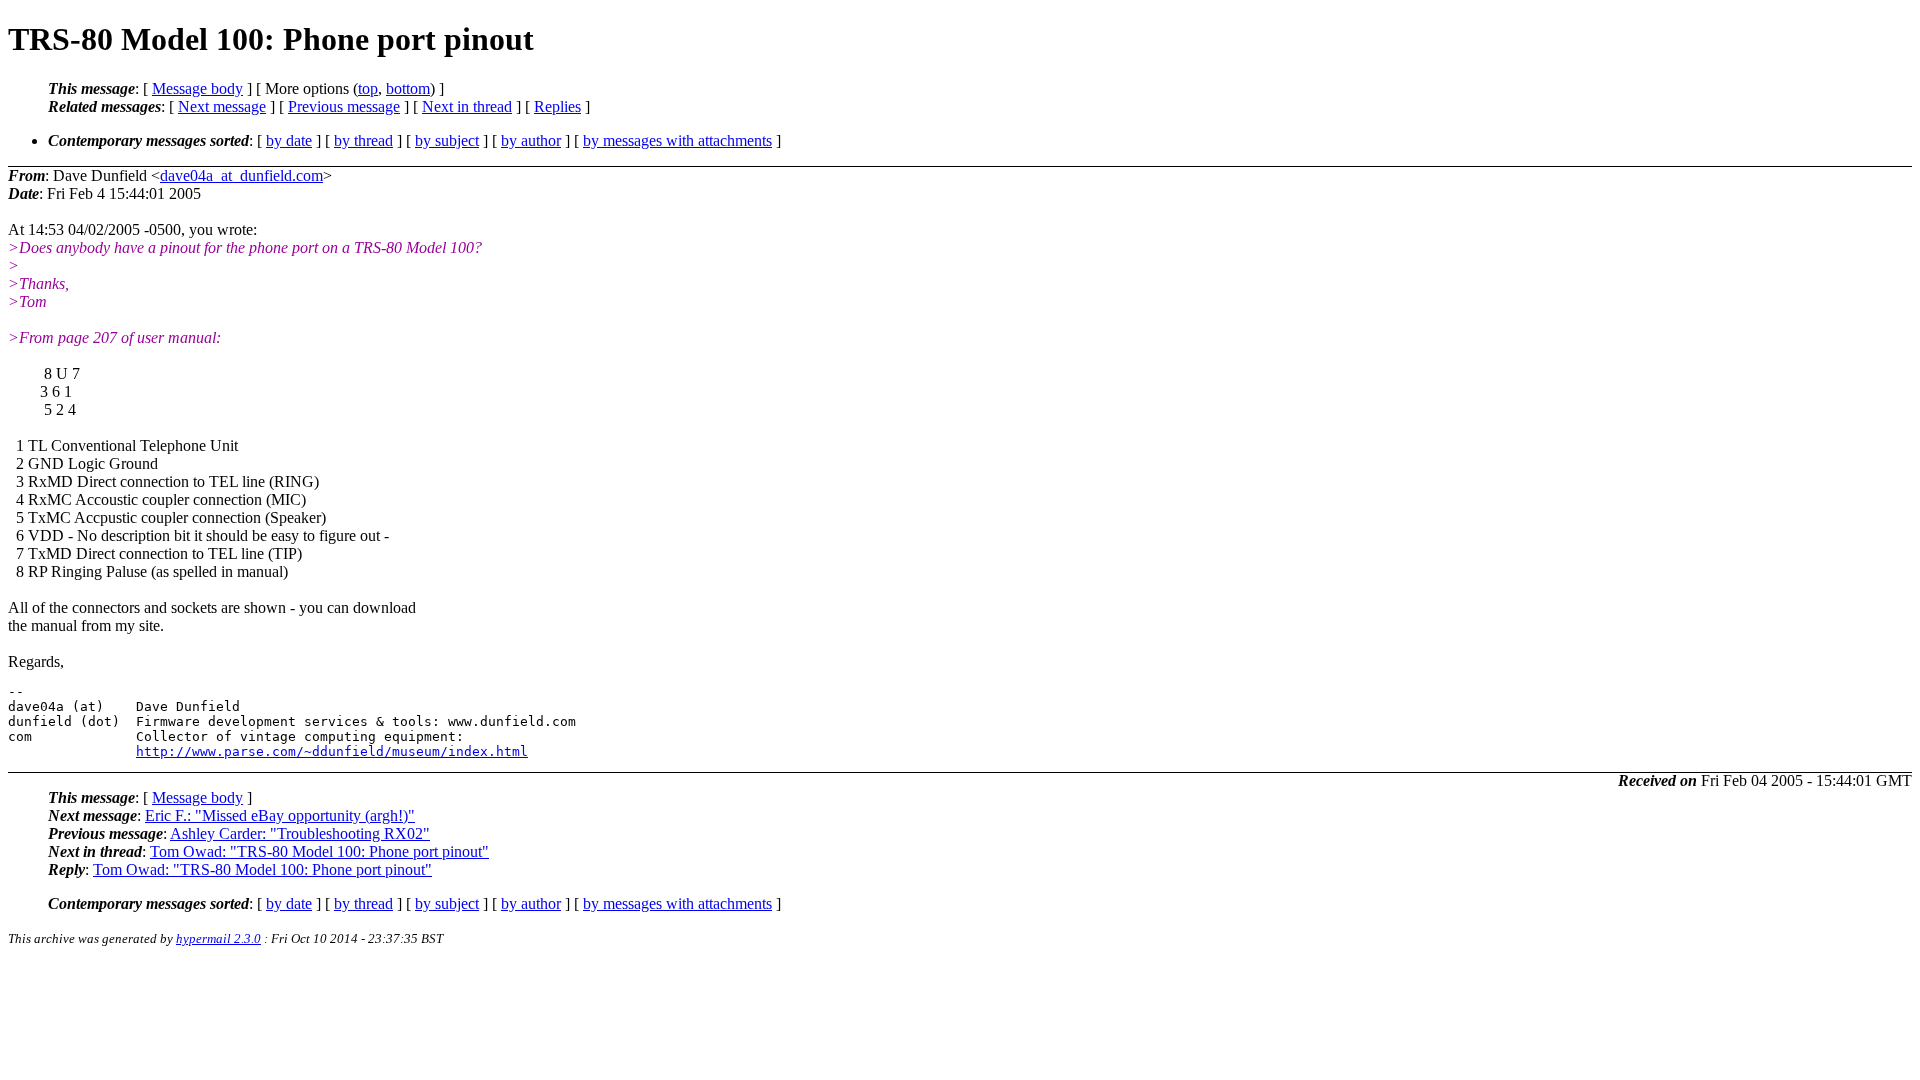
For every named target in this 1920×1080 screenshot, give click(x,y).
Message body (197, 88)
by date (289, 140)
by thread (363, 140)
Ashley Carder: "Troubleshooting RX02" (300, 833)
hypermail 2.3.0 (218, 938)
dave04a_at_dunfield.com (241, 175)
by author (531, 140)
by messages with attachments (677, 140)
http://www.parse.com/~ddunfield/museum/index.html (332, 751)
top (368, 88)
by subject (447, 140)
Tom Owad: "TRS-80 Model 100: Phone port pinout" (319, 851)
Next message (222, 106)
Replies (557, 106)
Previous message (344, 106)
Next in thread (467, 106)
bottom (408, 88)
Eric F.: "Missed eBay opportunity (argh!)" (280, 815)
